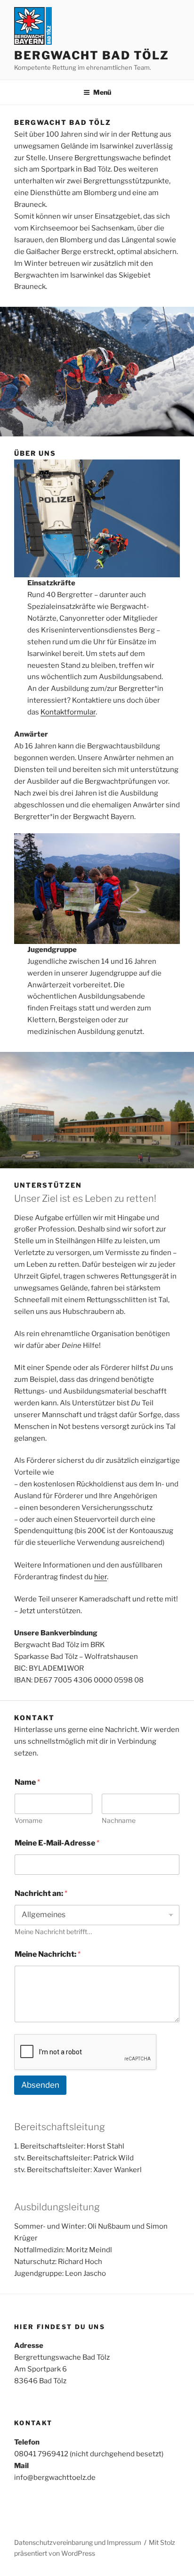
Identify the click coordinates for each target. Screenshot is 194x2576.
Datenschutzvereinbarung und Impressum (78, 2542)
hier (101, 1577)
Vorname (28, 1820)
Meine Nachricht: (48, 1954)
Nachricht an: (41, 1893)
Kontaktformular (68, 712)
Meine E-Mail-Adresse (57, 1843)
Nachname (119, 1820)
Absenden (40, 2085)
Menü (102, 92)
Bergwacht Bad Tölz (92, 55)
